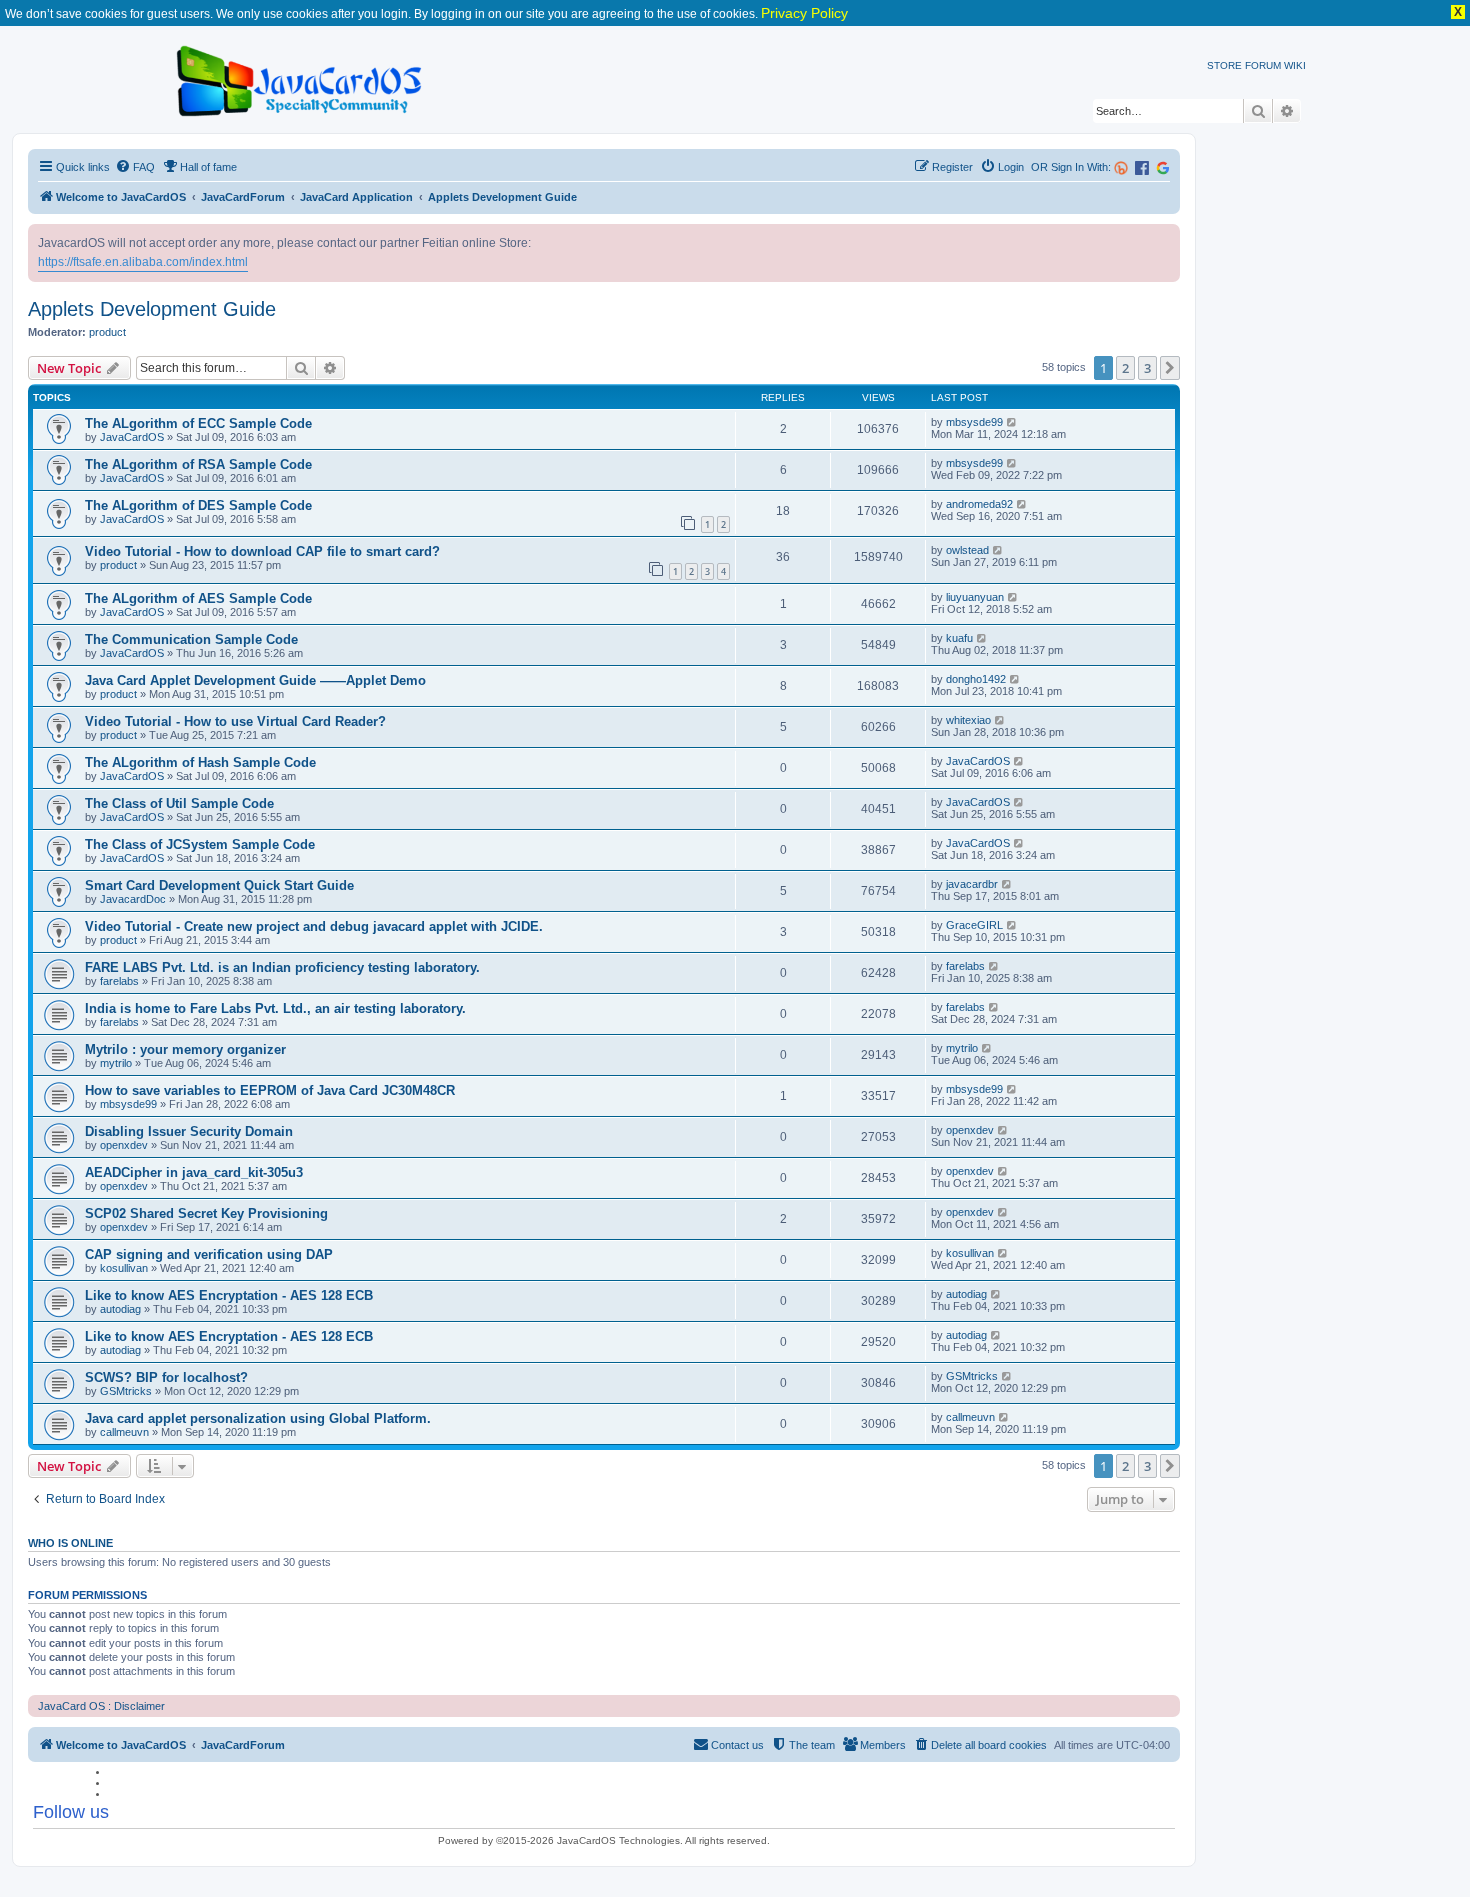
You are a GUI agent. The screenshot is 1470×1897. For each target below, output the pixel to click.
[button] (1170, 368)
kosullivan (124, 1268)
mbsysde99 (974, 422)
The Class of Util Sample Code (179, 803)
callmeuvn (124, 1432)
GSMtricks (126, 1391)
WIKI (1295, 65)
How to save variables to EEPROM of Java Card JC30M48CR (270, 1090)
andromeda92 (979, 504)
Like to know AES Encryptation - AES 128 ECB (229, 1295)
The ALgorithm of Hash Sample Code (200, 762)
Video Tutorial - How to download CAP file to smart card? (262, 551)
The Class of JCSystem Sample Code (200, 844)
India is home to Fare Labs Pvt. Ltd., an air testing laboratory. (275, 1008)
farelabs (119, 981)
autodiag (120, 1309)
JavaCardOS (132, 437)
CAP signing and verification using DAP (209, 1254)
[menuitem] (135, 167)
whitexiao (968, 720)
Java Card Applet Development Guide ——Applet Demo (255, 680)
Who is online (70, 1543)
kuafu (959, 638)
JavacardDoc (133, 899)
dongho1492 (976, 679)
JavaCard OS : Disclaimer (101, 1706)
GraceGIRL (974, 925)
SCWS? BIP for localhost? (166, 1377)
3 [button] (1147, 368)
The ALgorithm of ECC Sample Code (198, 423)
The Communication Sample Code (191, 639)
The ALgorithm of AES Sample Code (198, 598)
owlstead (967, 550)
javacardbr (972, 884)
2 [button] (1125, 368)
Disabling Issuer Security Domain (189, 1131)
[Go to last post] (1012, 422)
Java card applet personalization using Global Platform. (258, 1418)
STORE (1224, 65)
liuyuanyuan (975, 597)
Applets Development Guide (152, 309)
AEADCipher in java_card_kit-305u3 (194, 1172)
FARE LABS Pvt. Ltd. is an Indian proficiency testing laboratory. (282, 967)
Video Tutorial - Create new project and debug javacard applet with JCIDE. (314, 926)
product (107, 332)
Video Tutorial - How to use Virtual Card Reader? (235, 721)
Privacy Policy (804, 13)
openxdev (124, 1145)
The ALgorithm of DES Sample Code (198, 505)
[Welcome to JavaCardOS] (300, 77)
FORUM (1263, 65)
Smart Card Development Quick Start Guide (219, 885)
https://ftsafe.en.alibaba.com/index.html (143, 262)
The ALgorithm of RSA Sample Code (198, 464)
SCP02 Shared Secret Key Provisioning (206, 1213)
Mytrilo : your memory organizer (185, 1049)
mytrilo (116, 1063)
